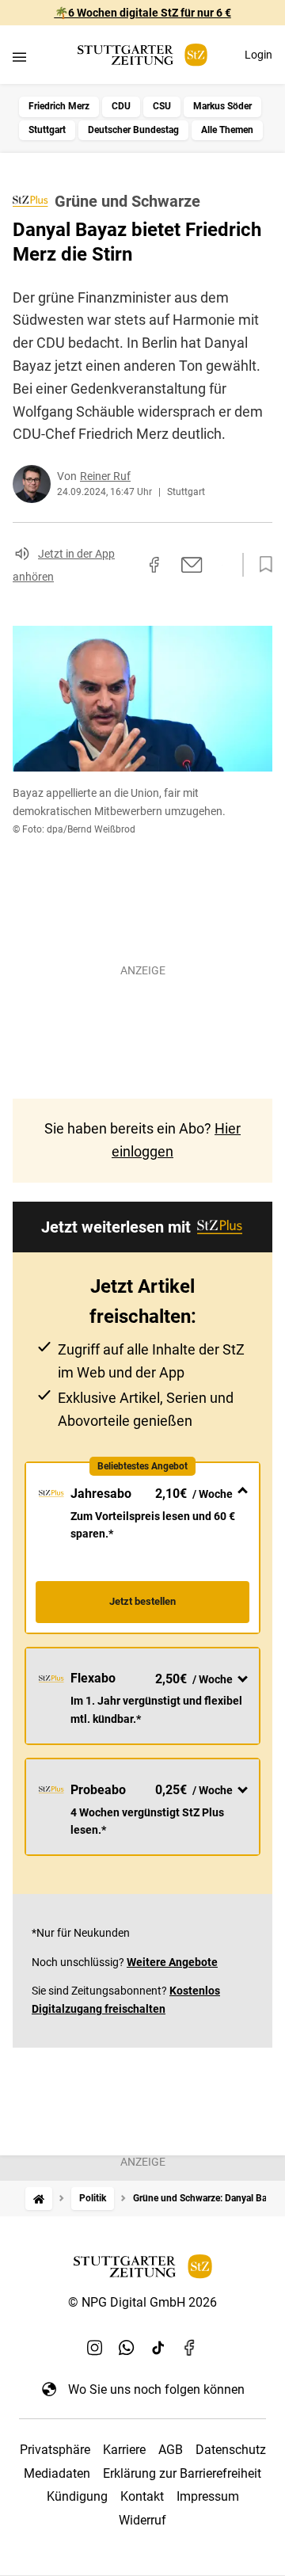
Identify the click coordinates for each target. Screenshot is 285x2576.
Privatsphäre (55, 2450)
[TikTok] (158, 2348)
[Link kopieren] (126, 565)
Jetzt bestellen (142, 1601)
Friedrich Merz (59, 106)
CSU (162, 106)
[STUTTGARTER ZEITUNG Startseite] (142, 55)
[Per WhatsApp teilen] (222, 565)
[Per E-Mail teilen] (192, 565)
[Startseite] (39, 2199)
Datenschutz (231, 2450)
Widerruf (142, 2520)
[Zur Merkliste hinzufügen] (261, 565)
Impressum (208, 2496)
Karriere (124, 2450)
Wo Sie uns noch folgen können (156, 2389)
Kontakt (142, 2496)
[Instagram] (95, 2348)
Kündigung (77, 2496)
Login (258, 55)
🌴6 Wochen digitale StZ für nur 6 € (143, 13)
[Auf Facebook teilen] (154, 565)
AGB (171, 2450)
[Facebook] (190, 2348)
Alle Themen (227, 130)
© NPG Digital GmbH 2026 (142, 2302)
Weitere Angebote (172, 1962)
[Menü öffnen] (19, 57)
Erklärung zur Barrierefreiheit (182, 2473)
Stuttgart (47, 130)
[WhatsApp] (127, 2348)
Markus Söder (222, 106)
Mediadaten (57, 2473)
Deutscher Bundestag (133, 130)
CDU (121, 106)
